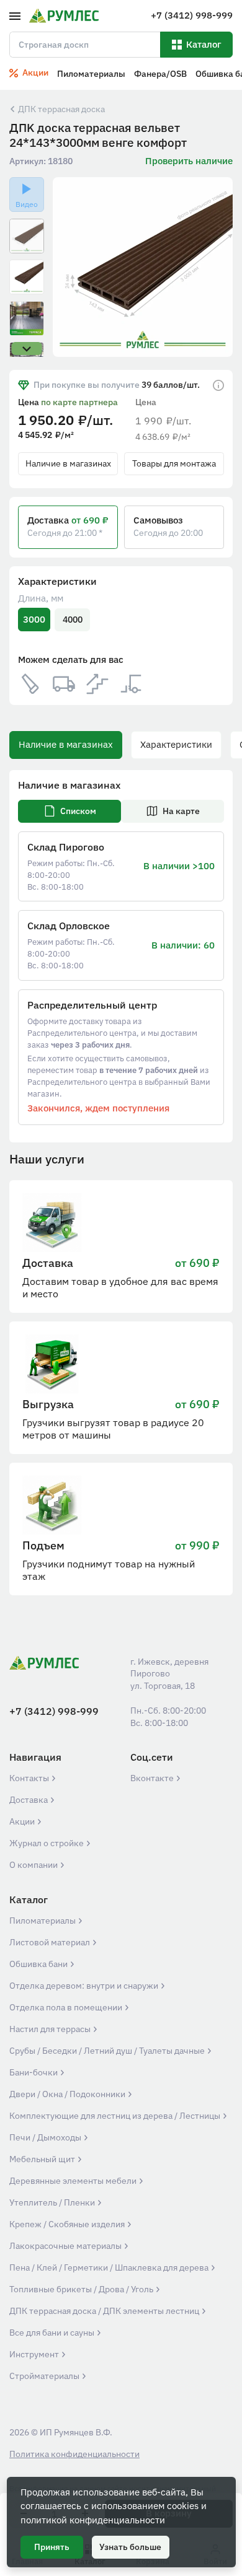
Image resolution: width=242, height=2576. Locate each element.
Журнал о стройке (47, 1843)
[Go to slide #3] (27, 318)
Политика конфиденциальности (74, 2454)
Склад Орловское (69, 926)
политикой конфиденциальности (93, 2520)
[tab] (69, 811)
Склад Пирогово (66, 847)
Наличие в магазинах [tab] (66, 744)
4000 (73, 620)
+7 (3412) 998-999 (54, 1711)
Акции (23, 1821)
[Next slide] (216, 267)
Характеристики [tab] (176, 744)
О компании (34, 1865)
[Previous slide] (70, 267)
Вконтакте (153, 1778)
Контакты (30, 1778)
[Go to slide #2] (27, 277)
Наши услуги (47, 1159)
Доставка (29, 1800)
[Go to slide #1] (27, 236)
